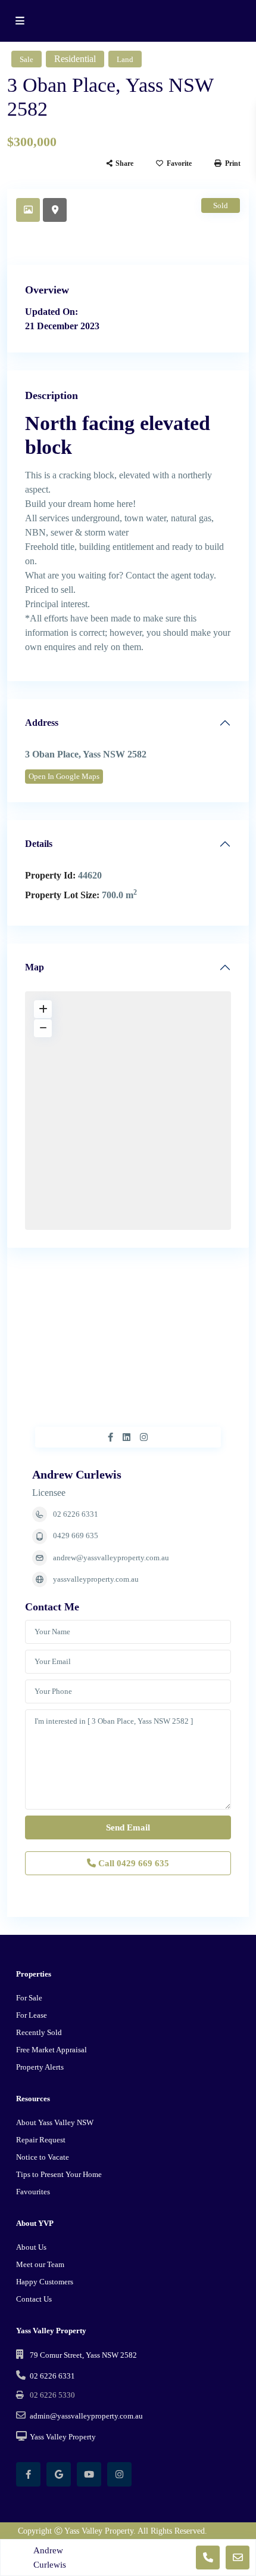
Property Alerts (40, 2067)
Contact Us (34, 2299)
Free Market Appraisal (51, 2050)
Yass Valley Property (63, 2437)
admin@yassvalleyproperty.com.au (86, 2416)
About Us (31, 2247)
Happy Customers (45, 2282)
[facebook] (28, 2474)
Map (35, 967)
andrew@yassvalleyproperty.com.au (111, 1558)
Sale (26, 59)
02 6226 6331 (76, 1514)
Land (125, 59)
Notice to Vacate (43, 2157)
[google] (59, 2474)
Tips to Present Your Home (59, 2174)
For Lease (32, 2015)
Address (42, 723)
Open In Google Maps (64, 776)
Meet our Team (40, 2264)
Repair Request (41, 2140)
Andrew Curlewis (77, 1474)
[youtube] (89, 2474)
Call (132, 1863)
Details (39, 844)
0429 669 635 (76, 1536)
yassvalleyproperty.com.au (96, 1579)
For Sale (29, 1998)
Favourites (33, 2192)
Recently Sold (39, 2032)
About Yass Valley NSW (55, 2122)
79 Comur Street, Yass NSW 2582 (83, 2355)
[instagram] (119, 2474)
